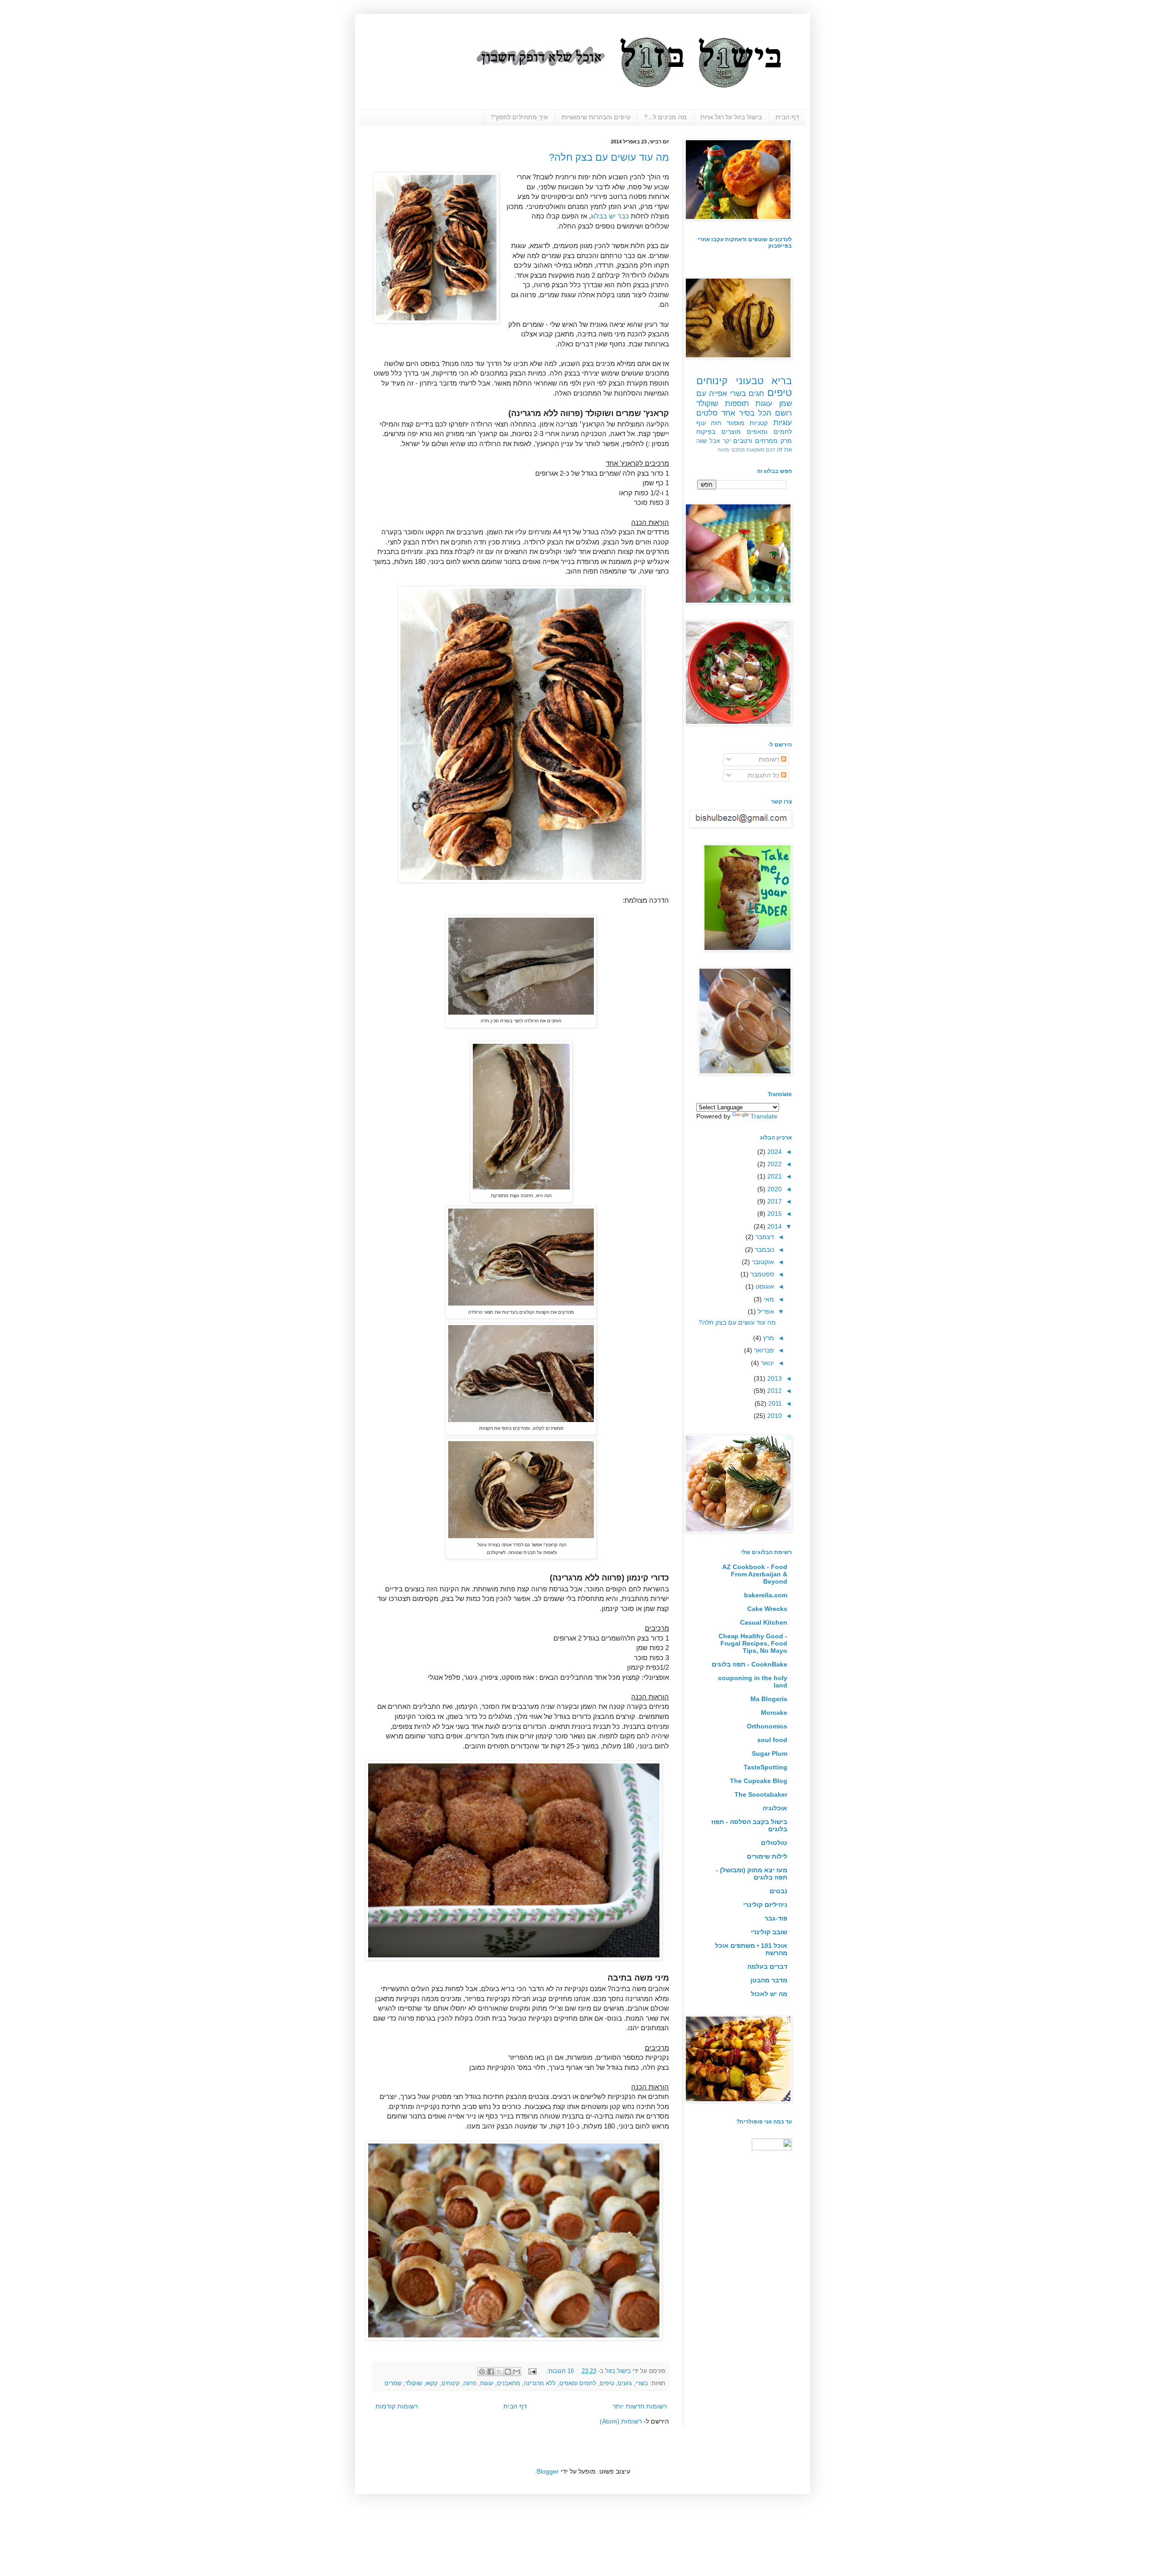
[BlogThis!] (508, 2372)
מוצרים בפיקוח (719, 432)
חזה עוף (709, 423)
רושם (783, 413)
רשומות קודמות (397, 2406)
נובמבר (764, 1250)
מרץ (768, 1338)
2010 (774, 1416)
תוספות (737, 404)
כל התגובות (764, 775)
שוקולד (413, 2383)
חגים (756, 394)
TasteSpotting (765, 1767)
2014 (774, 1226)
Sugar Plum (770, 1753)
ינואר (767, 1363)
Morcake (774, 1712)
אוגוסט (764, 1286)
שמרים (393, 2383)
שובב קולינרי (769, 1932)
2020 (774, 1189)
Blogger (548, 2471)
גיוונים (625, 2383)
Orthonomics (767, 1726)
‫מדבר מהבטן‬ (769, 1980)
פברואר (763, 1350)
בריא (782, 381)
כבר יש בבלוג (610, 216)
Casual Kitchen (764, 1622)
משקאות (755, 450)
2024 (774, 1152)
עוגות (487, 2383)
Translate (764, 1116)
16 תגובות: (559, 2371)
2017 (774, 1201)
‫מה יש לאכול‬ (769, 1994)
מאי (768, 1299)
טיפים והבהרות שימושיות (596, 117)
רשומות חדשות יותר (640, 2406)
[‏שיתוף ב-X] (499, 2372)
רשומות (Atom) (621, 2421)
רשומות (770, 759)
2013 (774, 1378)
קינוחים (451, 2383)
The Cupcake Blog (759, 1781)
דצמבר (764, 1237)
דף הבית (787, 117)
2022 (774, 1164)
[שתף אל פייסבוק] (491, 2372)
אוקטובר (762, 1262)
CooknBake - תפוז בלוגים (750, 1664)
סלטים (707, 413)
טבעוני (750, 381)
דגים (770, 450)
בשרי (642, 2383)
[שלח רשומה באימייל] (533, 2371)
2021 (774, 1176)
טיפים (607, 2383)
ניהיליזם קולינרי (765, 1905)
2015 (774, 1214)
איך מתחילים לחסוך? (519, 117)
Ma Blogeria (769, 1699)
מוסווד (736, 423)
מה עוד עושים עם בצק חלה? (609, 157)
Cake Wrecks (767, 1609)
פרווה (470, 2383)
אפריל (765, 1311)
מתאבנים (509, 2383)
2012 (774, 1391)
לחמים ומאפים (578, 2383)
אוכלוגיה (775, 1808)
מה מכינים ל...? (665, 117)
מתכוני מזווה (731, 450)
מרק (786, 441)
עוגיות (783, 423)
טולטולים (774, 1843)
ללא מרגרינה (540, 2383)
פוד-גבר (776, 1918)
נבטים (773, 1891)
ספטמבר (761, 1274)
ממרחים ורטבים (755, 441)
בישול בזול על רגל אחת (731, 117)
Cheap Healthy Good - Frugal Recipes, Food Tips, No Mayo (753, 1643)
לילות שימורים (767, 1856)
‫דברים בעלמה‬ (767, 1966)
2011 (774, 1403)
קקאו (432, 2383)
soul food (772, 1740)
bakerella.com (766, 1595)
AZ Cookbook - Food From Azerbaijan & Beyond (755, 1574)
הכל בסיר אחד (746, 413)
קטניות (759, 423)
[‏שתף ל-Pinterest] (482, 2372)
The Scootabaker (761, 1794)
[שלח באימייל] (517, 2372)
